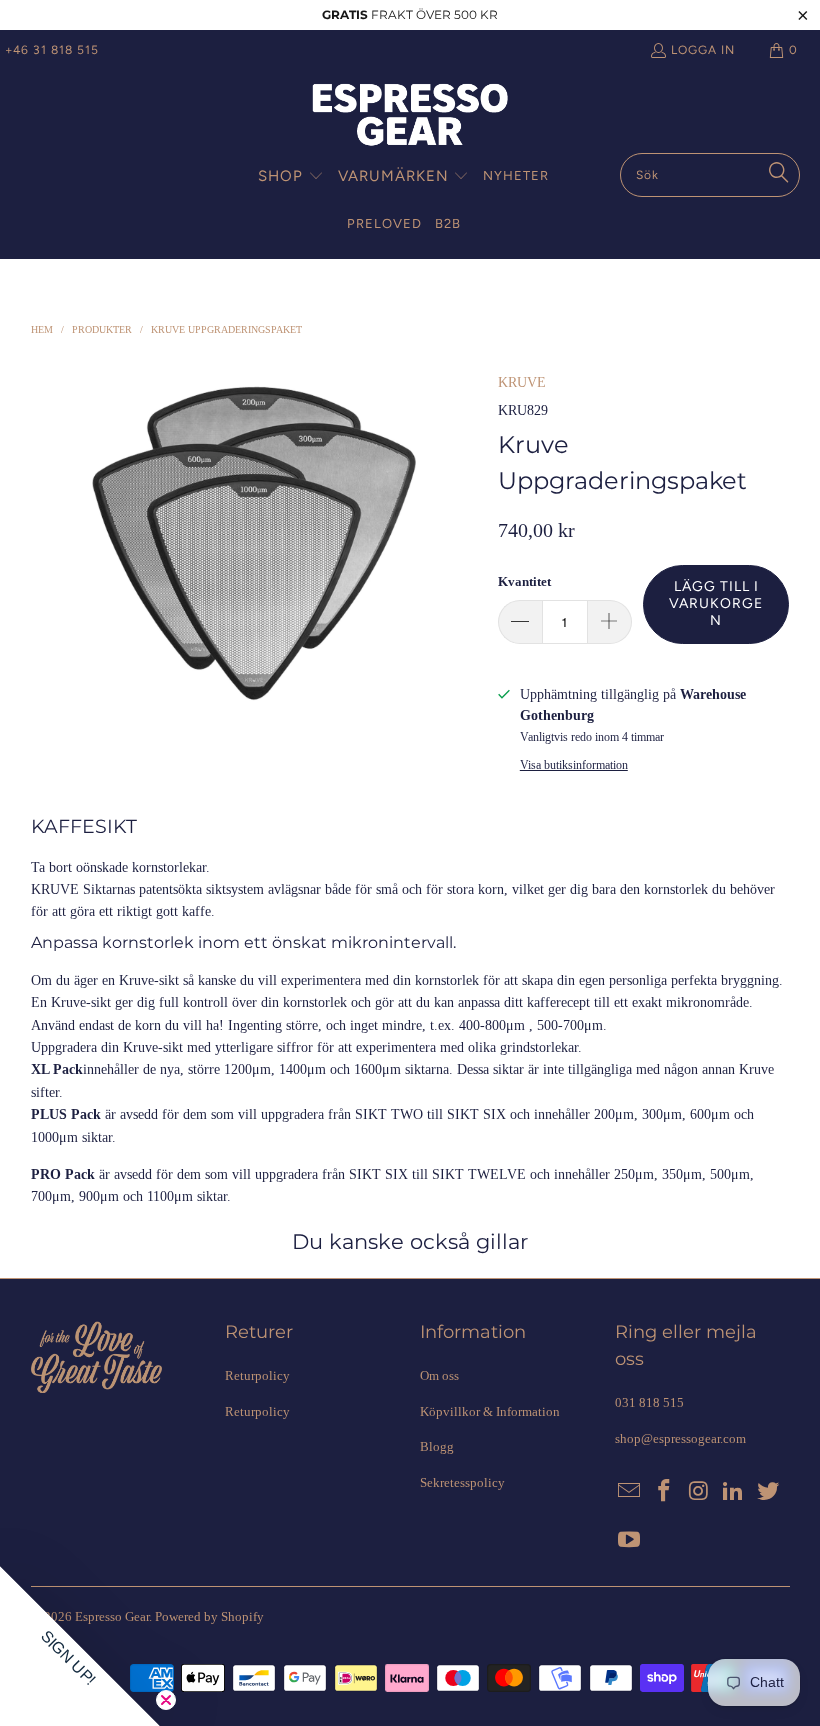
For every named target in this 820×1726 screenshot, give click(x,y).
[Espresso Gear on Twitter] (769, 1492)
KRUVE (522, 382)
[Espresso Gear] (410, 116)
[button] (291, 177)
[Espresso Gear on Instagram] (699, 1492)
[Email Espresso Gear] (630, 1492)
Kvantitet (524, 581)
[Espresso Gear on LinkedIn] (734, 1492)
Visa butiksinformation (574, 765)
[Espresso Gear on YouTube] (630, 1541)
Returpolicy (257, 1375)
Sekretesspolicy (462, 1482)
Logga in (703, 50)
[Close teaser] (166, 1700)
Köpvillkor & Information (490, 1411)
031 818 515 (649, 1402)
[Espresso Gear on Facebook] (664, 1492)
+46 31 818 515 (52, 50)
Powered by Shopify (209, 1616)
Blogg (437, 1446)
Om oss (439, 1375)
